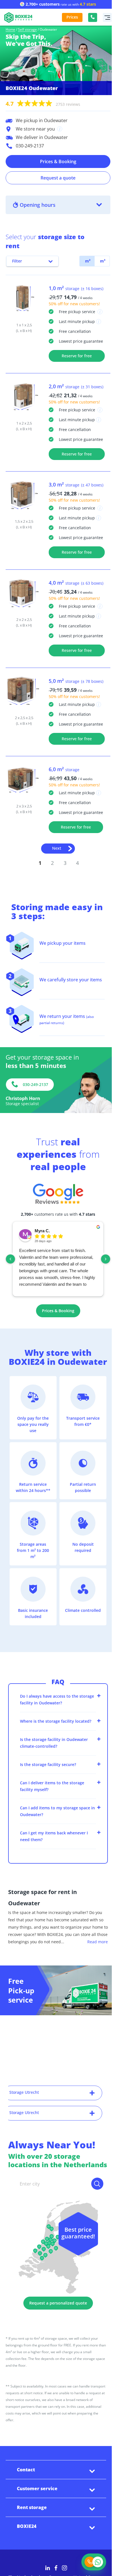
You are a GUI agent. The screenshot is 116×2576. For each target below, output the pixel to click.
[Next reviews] (106, 1259)
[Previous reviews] (10, 1259)
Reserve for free (77, 356)
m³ (102, 261)
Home (10, 30)
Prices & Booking (58, 161)
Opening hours (38, 205)
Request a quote (58, 178)
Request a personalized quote (58, 2303)
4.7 (43, 104)
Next (57, 848)
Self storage (27, 30)
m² (87, 261)
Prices (72, 17)
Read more (98, 1942)
